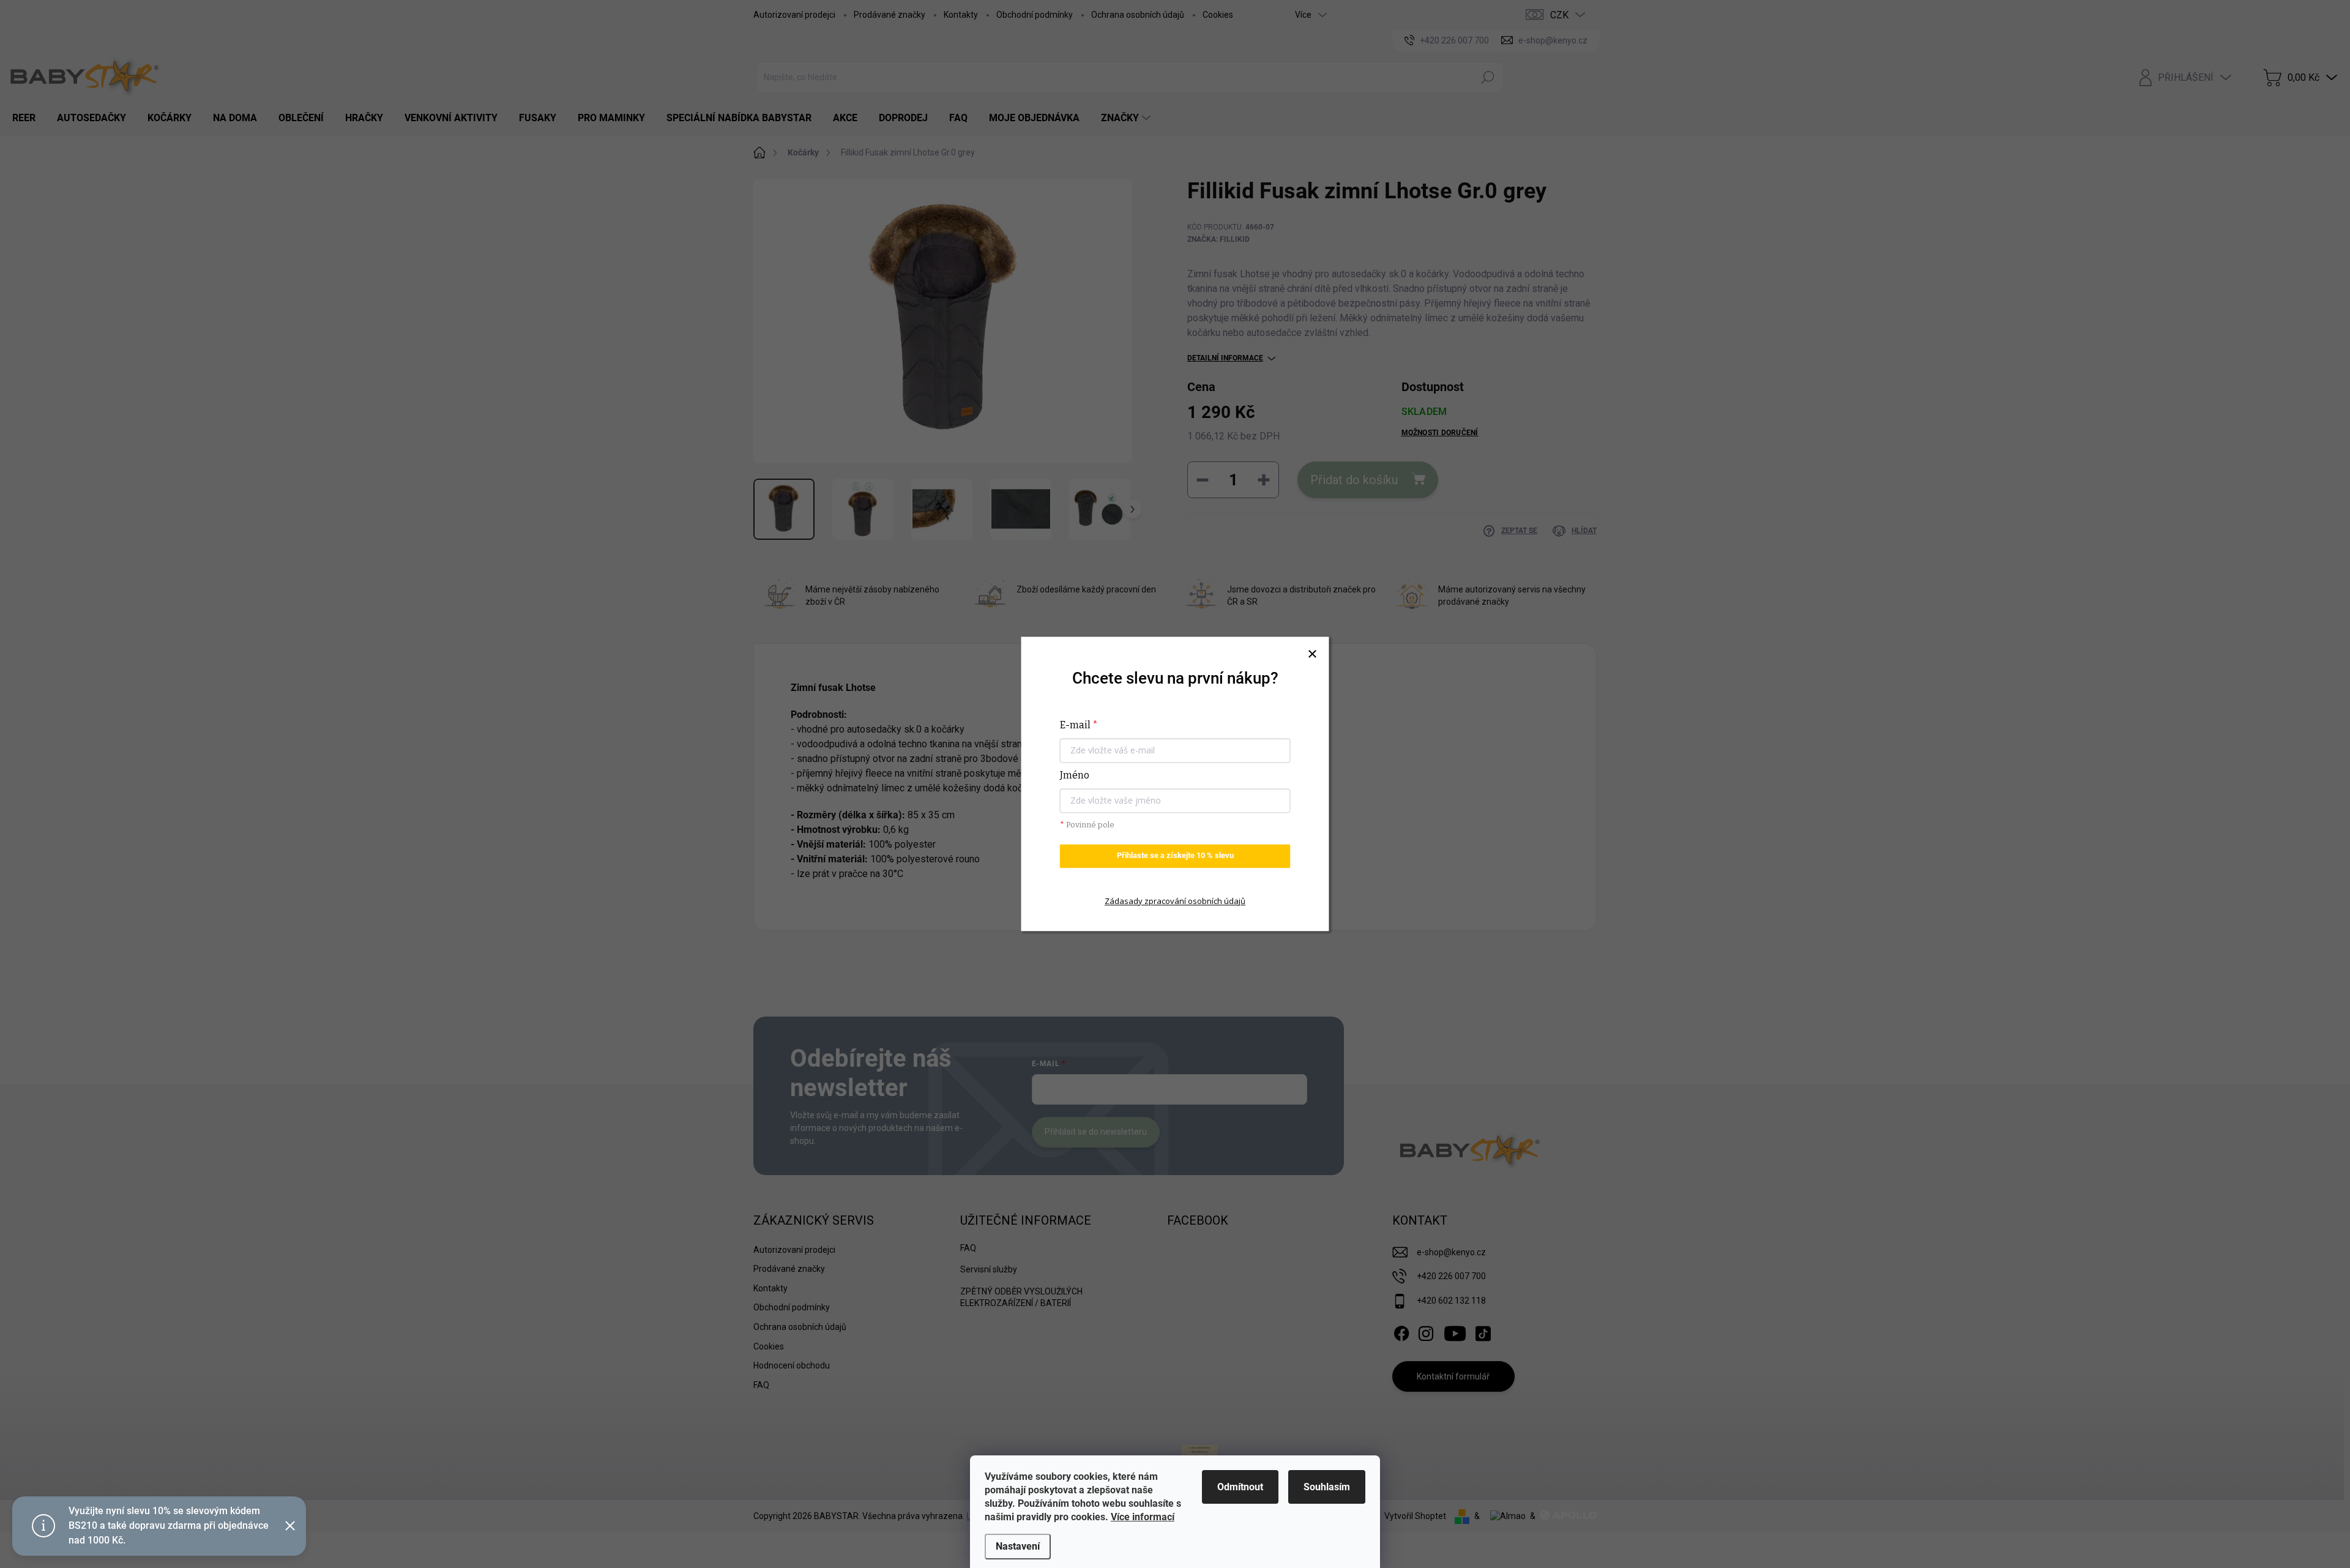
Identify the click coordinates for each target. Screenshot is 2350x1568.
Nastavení (1018, 1546)
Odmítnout (1240, 1487)
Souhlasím (1327, 1487)
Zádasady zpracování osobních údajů (1175, 901)
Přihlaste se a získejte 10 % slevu (1175, 856)
